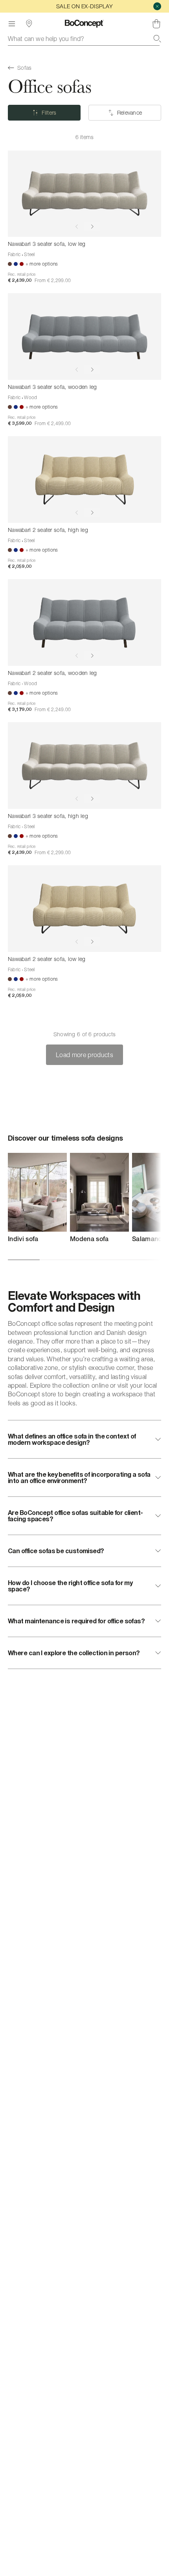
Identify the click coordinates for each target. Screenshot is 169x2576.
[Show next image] (92, 227)
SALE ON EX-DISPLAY (84, 6)
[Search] (157, 39)
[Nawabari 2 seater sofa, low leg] (84, 908)
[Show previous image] (77, 227)
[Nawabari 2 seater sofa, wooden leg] (84, 622)
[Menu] (12, 24)
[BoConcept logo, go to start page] (84, 24)
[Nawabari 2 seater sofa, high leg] (84, 479)
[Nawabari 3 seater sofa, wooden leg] (84, 336)
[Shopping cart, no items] (156, 24)
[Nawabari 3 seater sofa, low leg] (84, 194)
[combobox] (84, 39)
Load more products (84, 1055)
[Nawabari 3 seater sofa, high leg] (84, 765)
